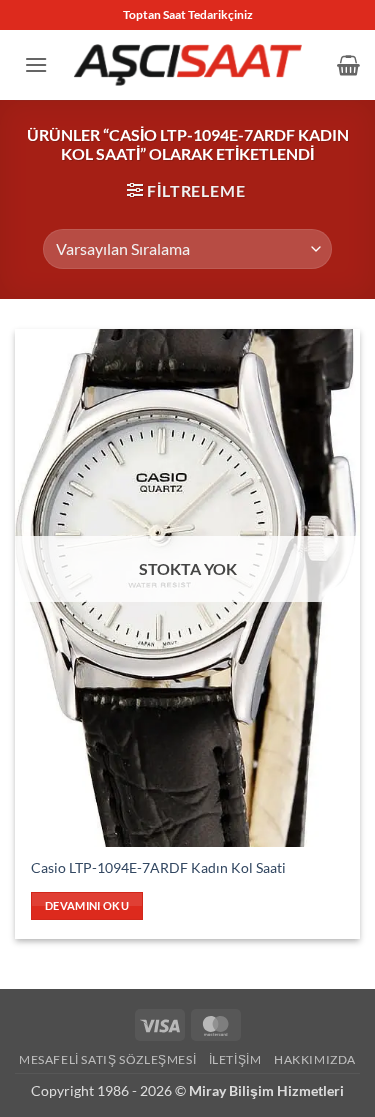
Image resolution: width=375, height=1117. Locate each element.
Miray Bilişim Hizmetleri (266, 1090)
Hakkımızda (315, 1059)
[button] (36, 64)
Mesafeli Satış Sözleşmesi (107, 1059)
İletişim (235, 1059)
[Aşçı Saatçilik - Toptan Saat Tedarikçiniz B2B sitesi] (188, 64)
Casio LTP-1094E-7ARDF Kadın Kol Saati (158, 868)
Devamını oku (87, 905)
